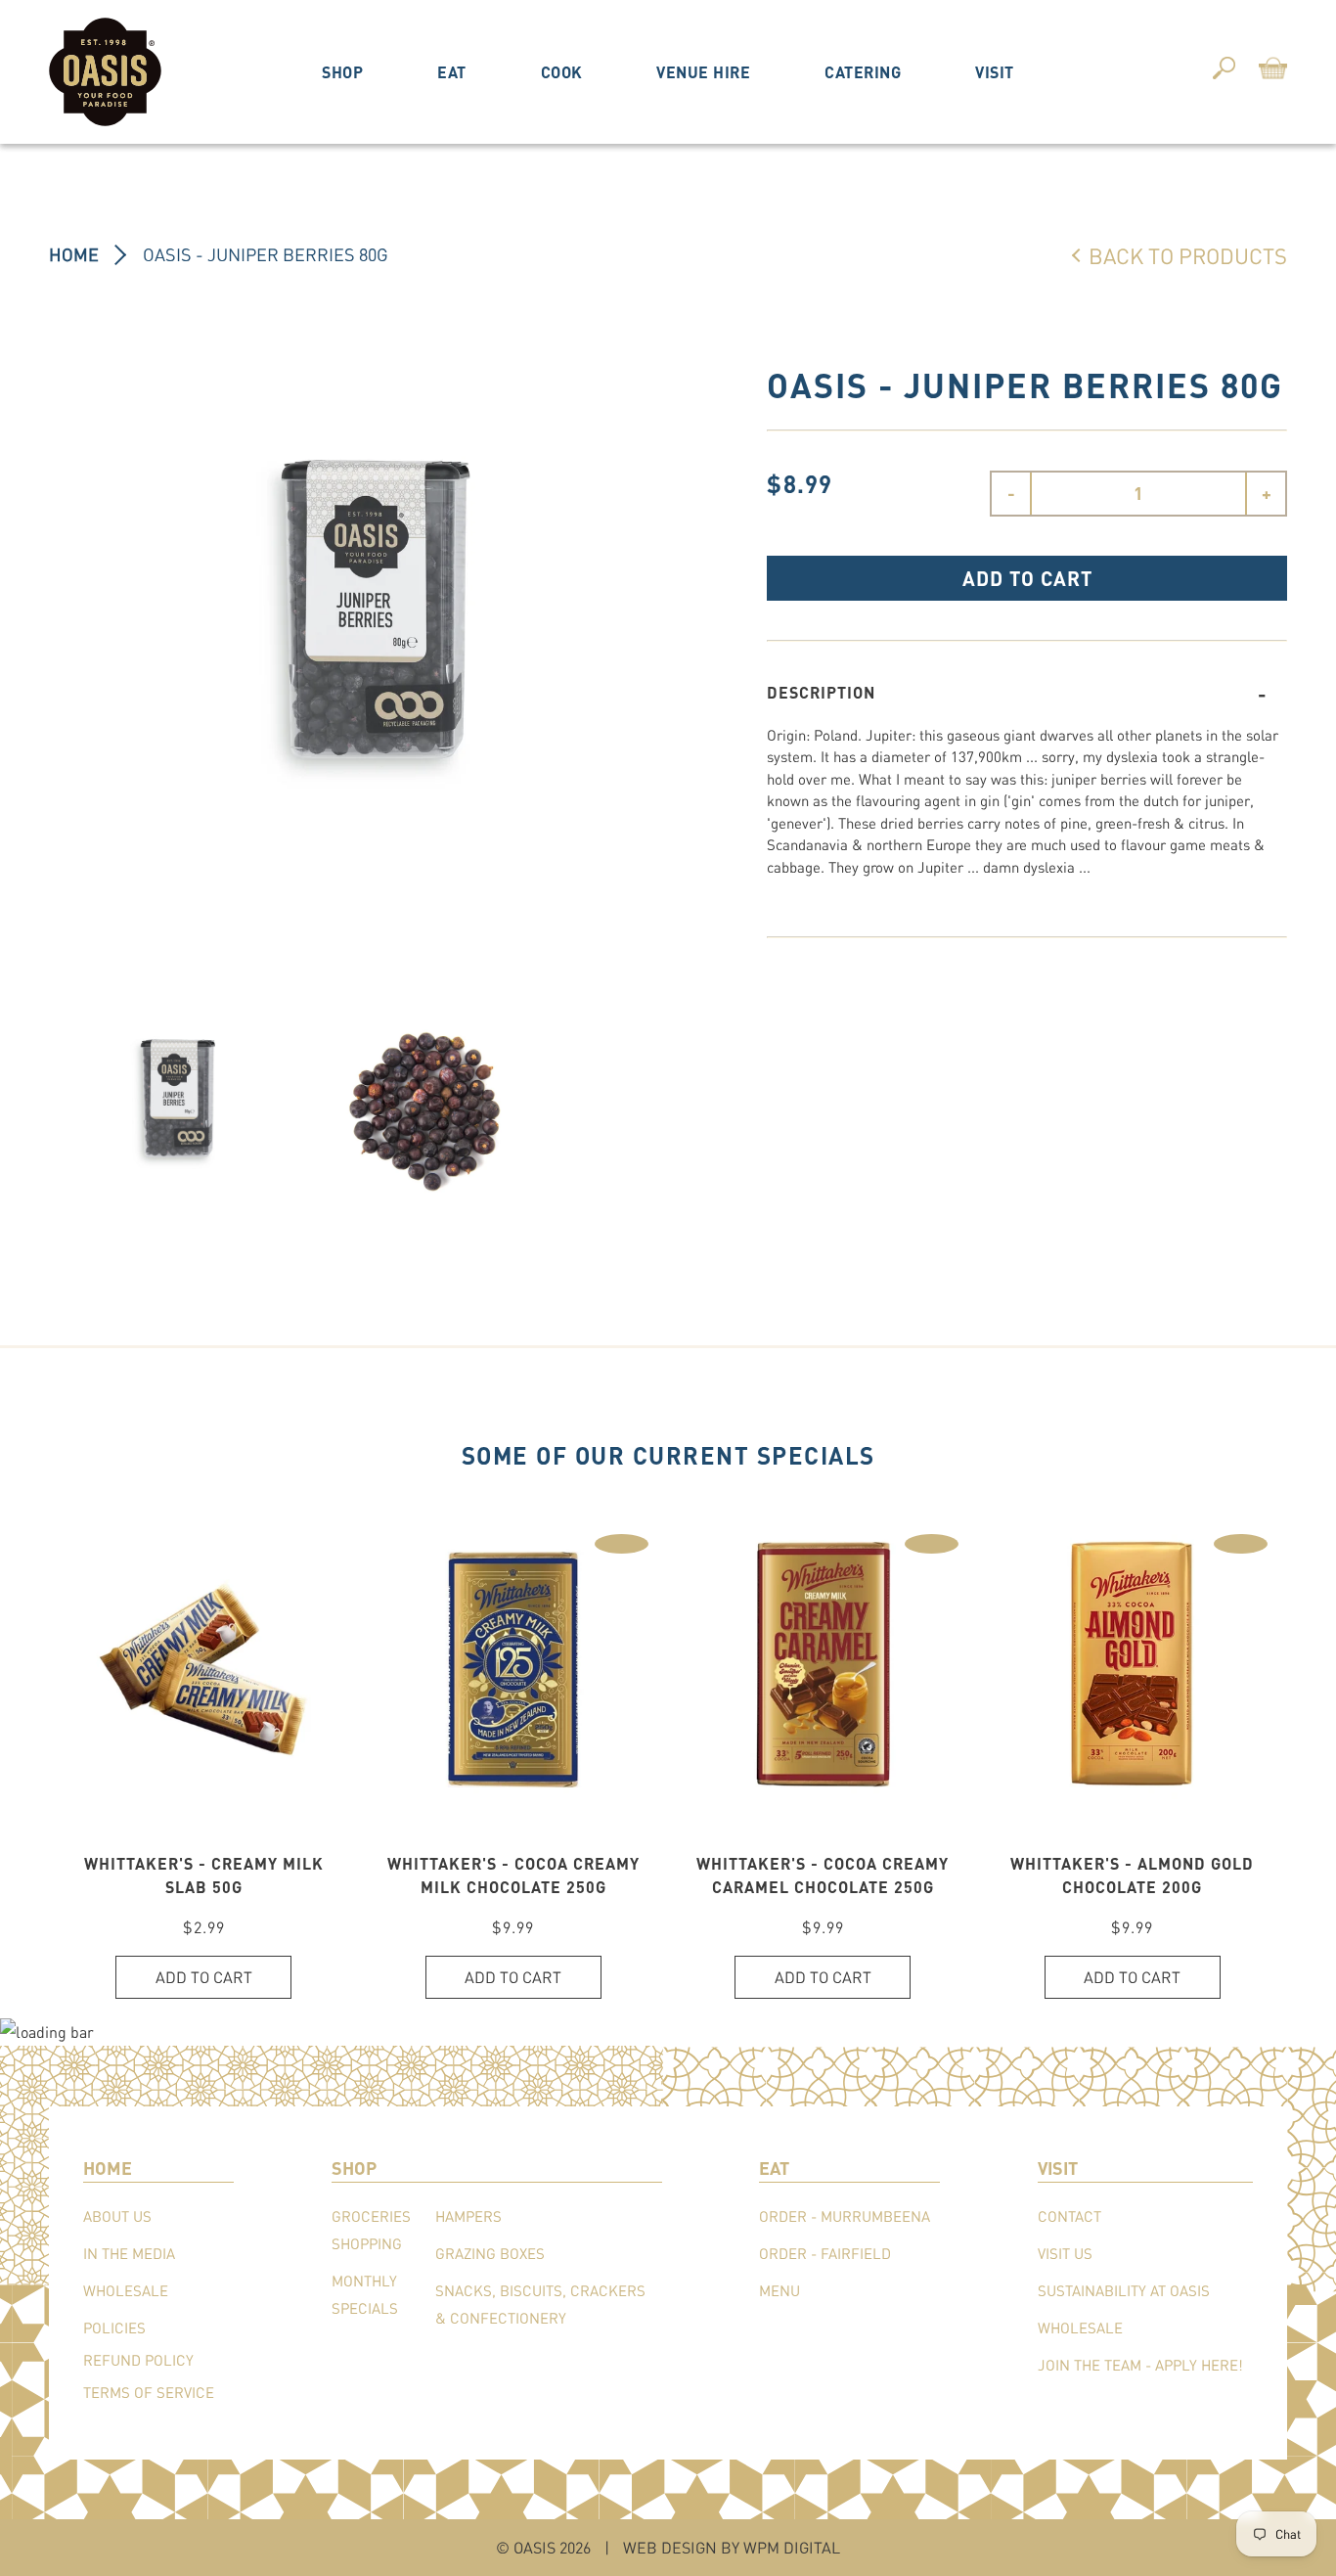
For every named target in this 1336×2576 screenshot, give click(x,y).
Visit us (1065, 2253)
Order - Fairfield (825, 2253)
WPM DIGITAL (792, 2547)
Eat (452, 72)
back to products (1188, 255)
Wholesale (126, 2290)
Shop (342, 72)
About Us (117, 2216)
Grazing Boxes (490, 2253)
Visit (995, 72)
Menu (779, 2290)
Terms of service (149, 2392)
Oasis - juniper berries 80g (266, 254)
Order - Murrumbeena (845, 2216)
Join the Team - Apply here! (1140, 2365)
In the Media (129, 2253)
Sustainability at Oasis (1124, 2290)
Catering (863, 72)
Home (74, 254)
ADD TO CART (1027, 578)
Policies (114, 2327)
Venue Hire (703, 72)
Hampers (468, 2216)
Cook (562, 72)
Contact (1069, 2216)
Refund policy (138, 2360)
